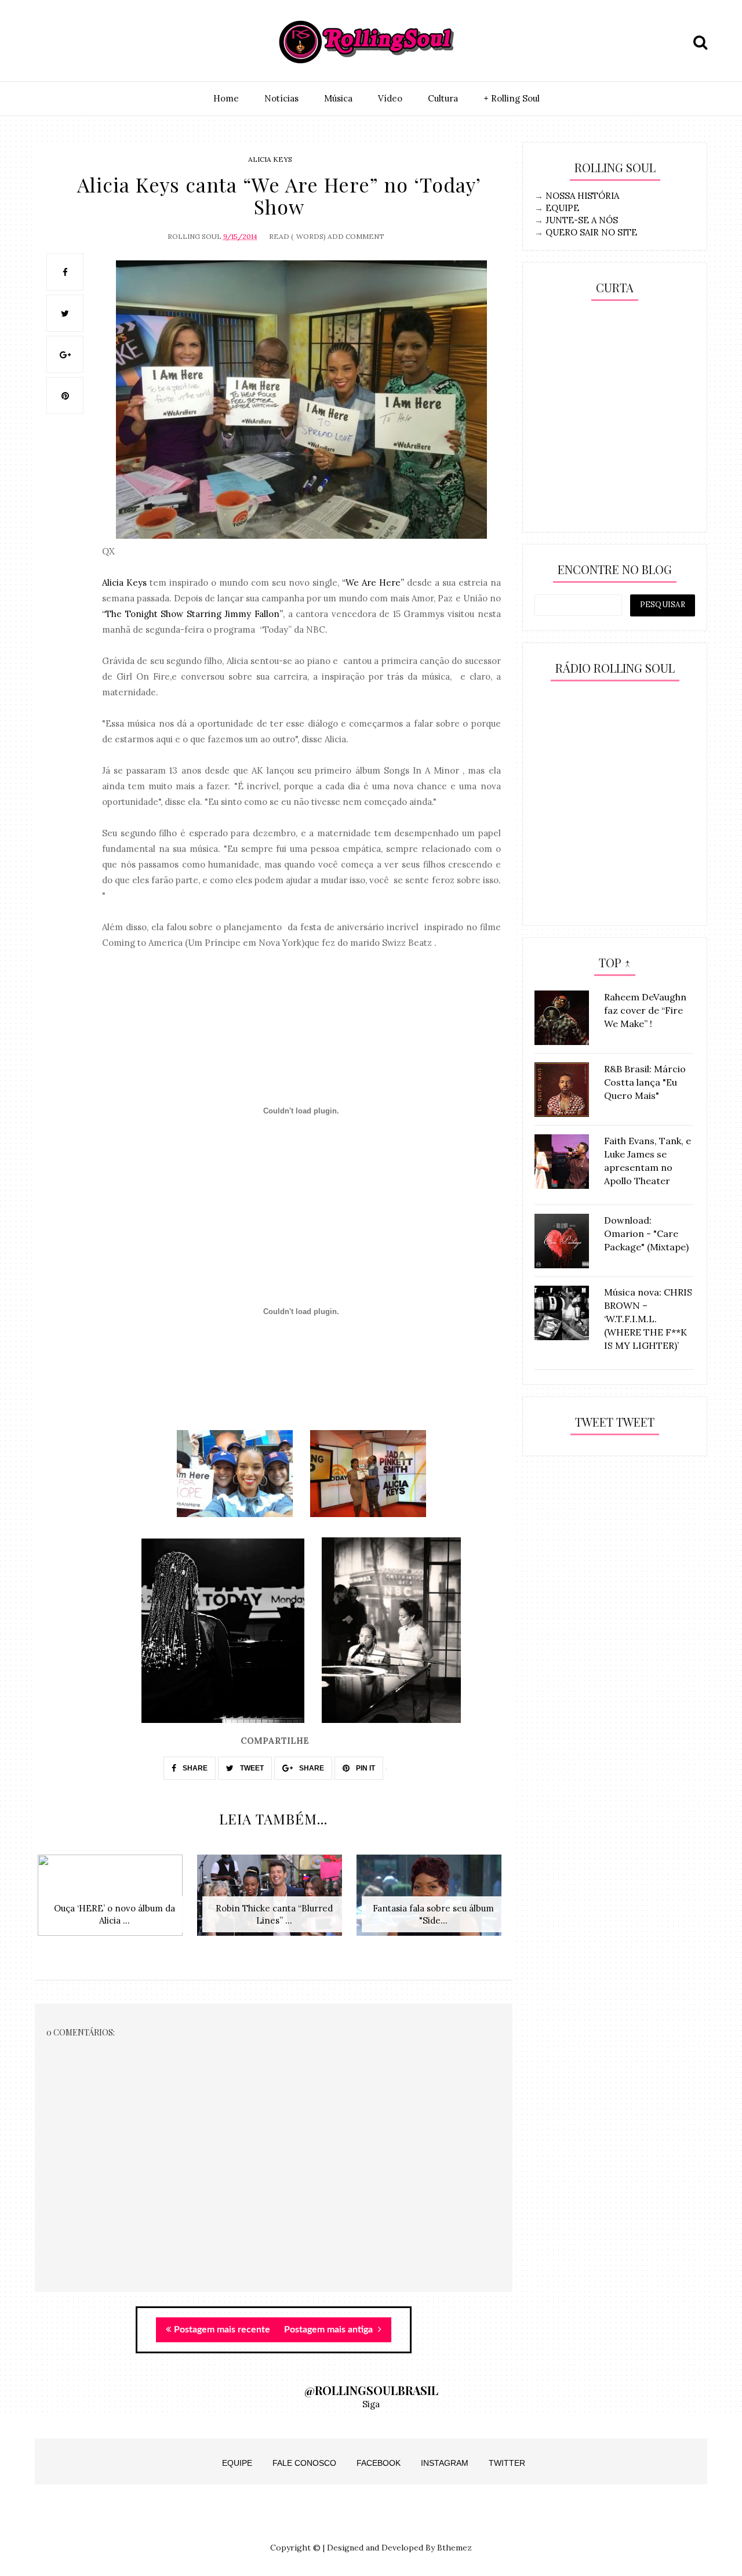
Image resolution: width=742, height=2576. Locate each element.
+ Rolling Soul (512, 98)
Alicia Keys (270, 159)
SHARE (194, 1768)
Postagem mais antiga (330, 2330)
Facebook (379, 2463)
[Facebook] (100, 42)
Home (226, 98)
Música (338, 98)
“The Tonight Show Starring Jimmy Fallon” (192, 614)
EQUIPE (562, 208)
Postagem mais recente (222, 2330)
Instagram (445, 2463)
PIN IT (365, 1768)
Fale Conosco (304, 2463)
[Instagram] (47, 42)
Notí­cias (281, 98)
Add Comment (356, 236)
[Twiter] (74, 42)
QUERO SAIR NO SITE (591, 232)
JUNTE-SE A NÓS (582, 220)
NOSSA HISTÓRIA (582, 196)
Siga (371, 2404)
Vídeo (390, 98)
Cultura (443, 98)
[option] (114, 1901)
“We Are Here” (373, 583)
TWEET (251, 1768)
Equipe (237, 2463)
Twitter (507, 2463)
